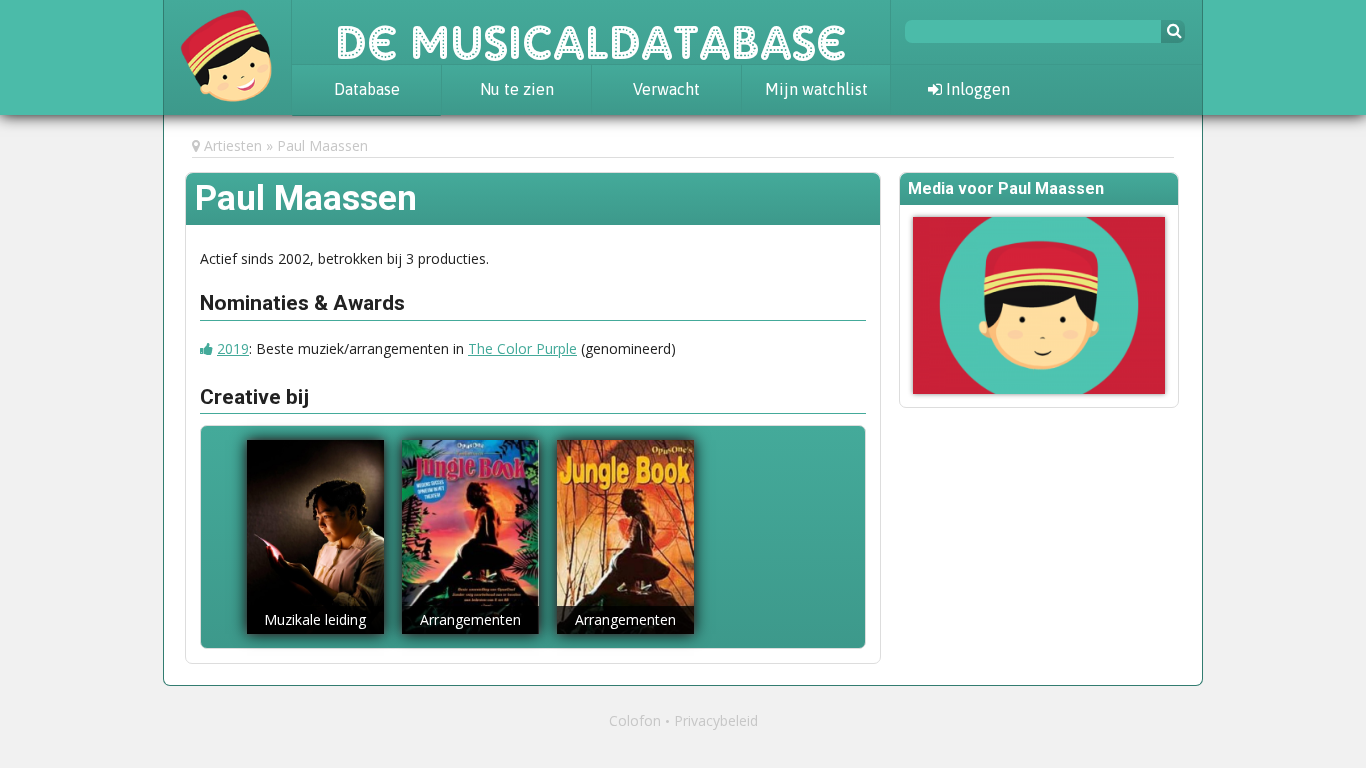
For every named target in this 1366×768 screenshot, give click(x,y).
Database (367, 89)
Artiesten (233, 145)
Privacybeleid (716, 720)
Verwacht (666, 89)
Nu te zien (517, 89)
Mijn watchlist (816, 89)
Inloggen (976, 89)
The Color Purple (522, 348)
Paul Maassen (322, 145)
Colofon (635, 720)
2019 (233, 348)
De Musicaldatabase (591, 32)
